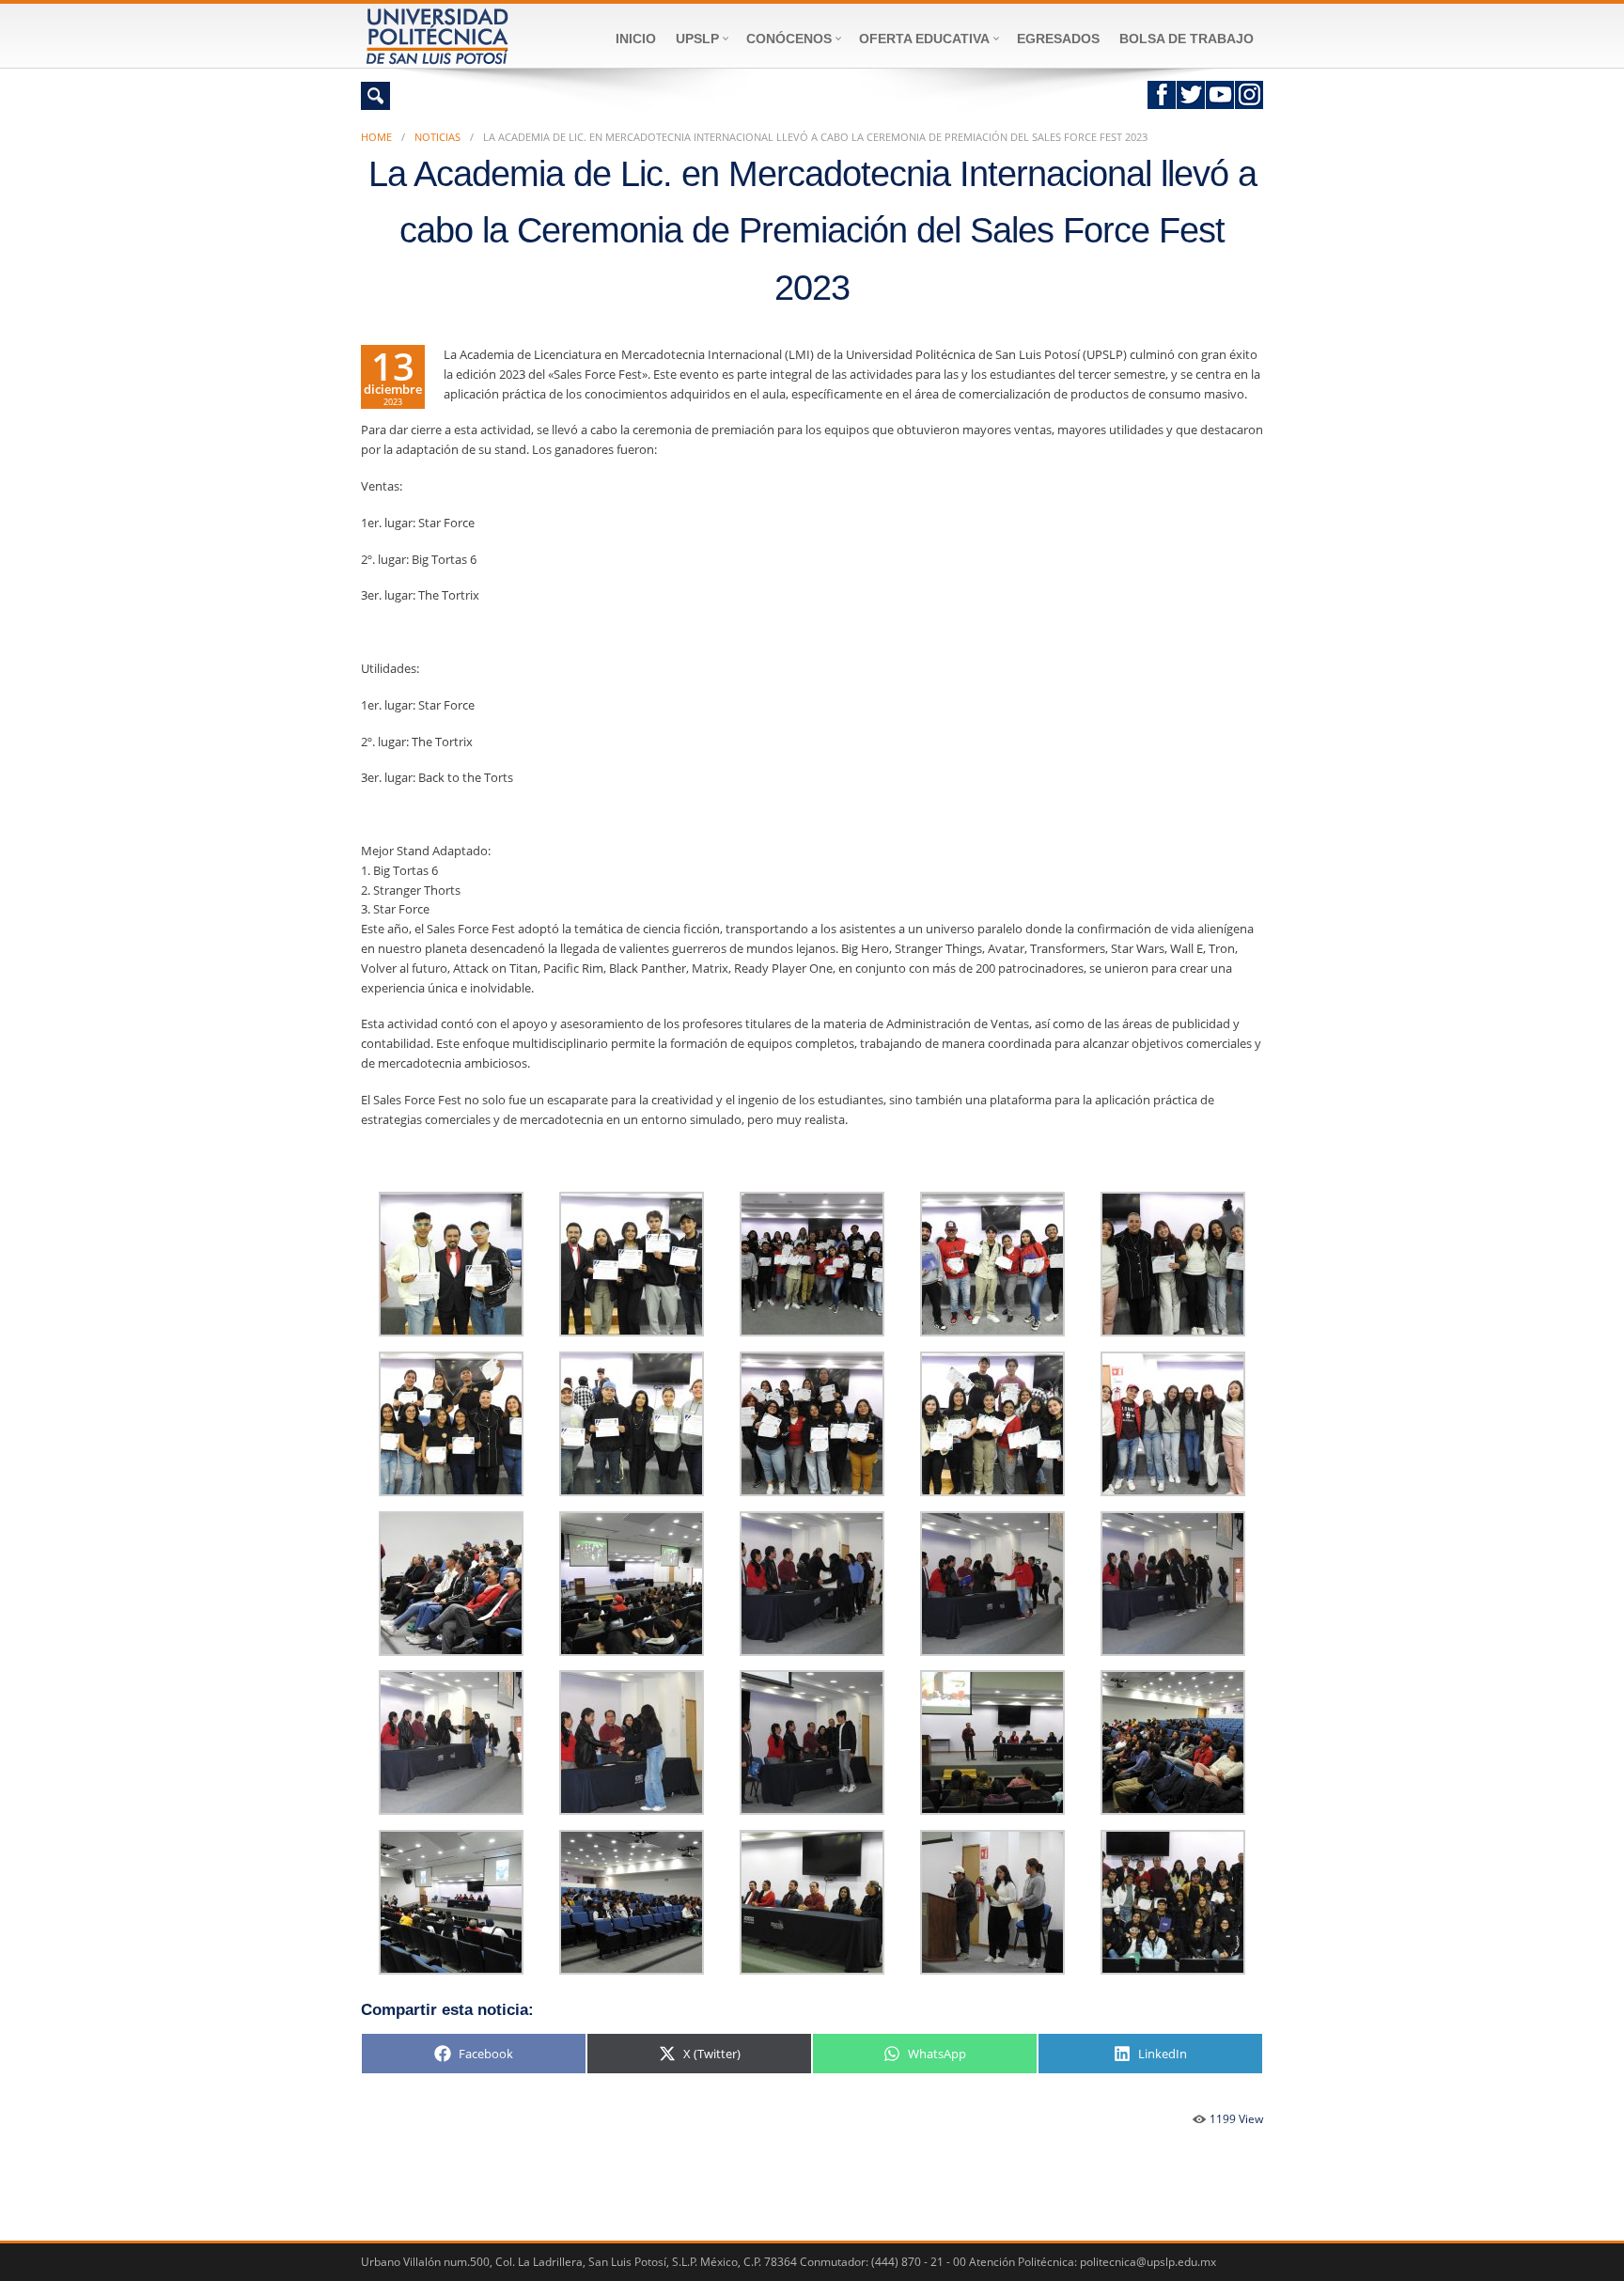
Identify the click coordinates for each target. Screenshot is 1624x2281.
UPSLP (697, 39)
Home (376, 137)
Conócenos (789, 39)
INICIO (636, 39)
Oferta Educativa (924, 39)
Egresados (1058, 39)
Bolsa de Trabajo (1187, 39)
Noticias (437, 137)
